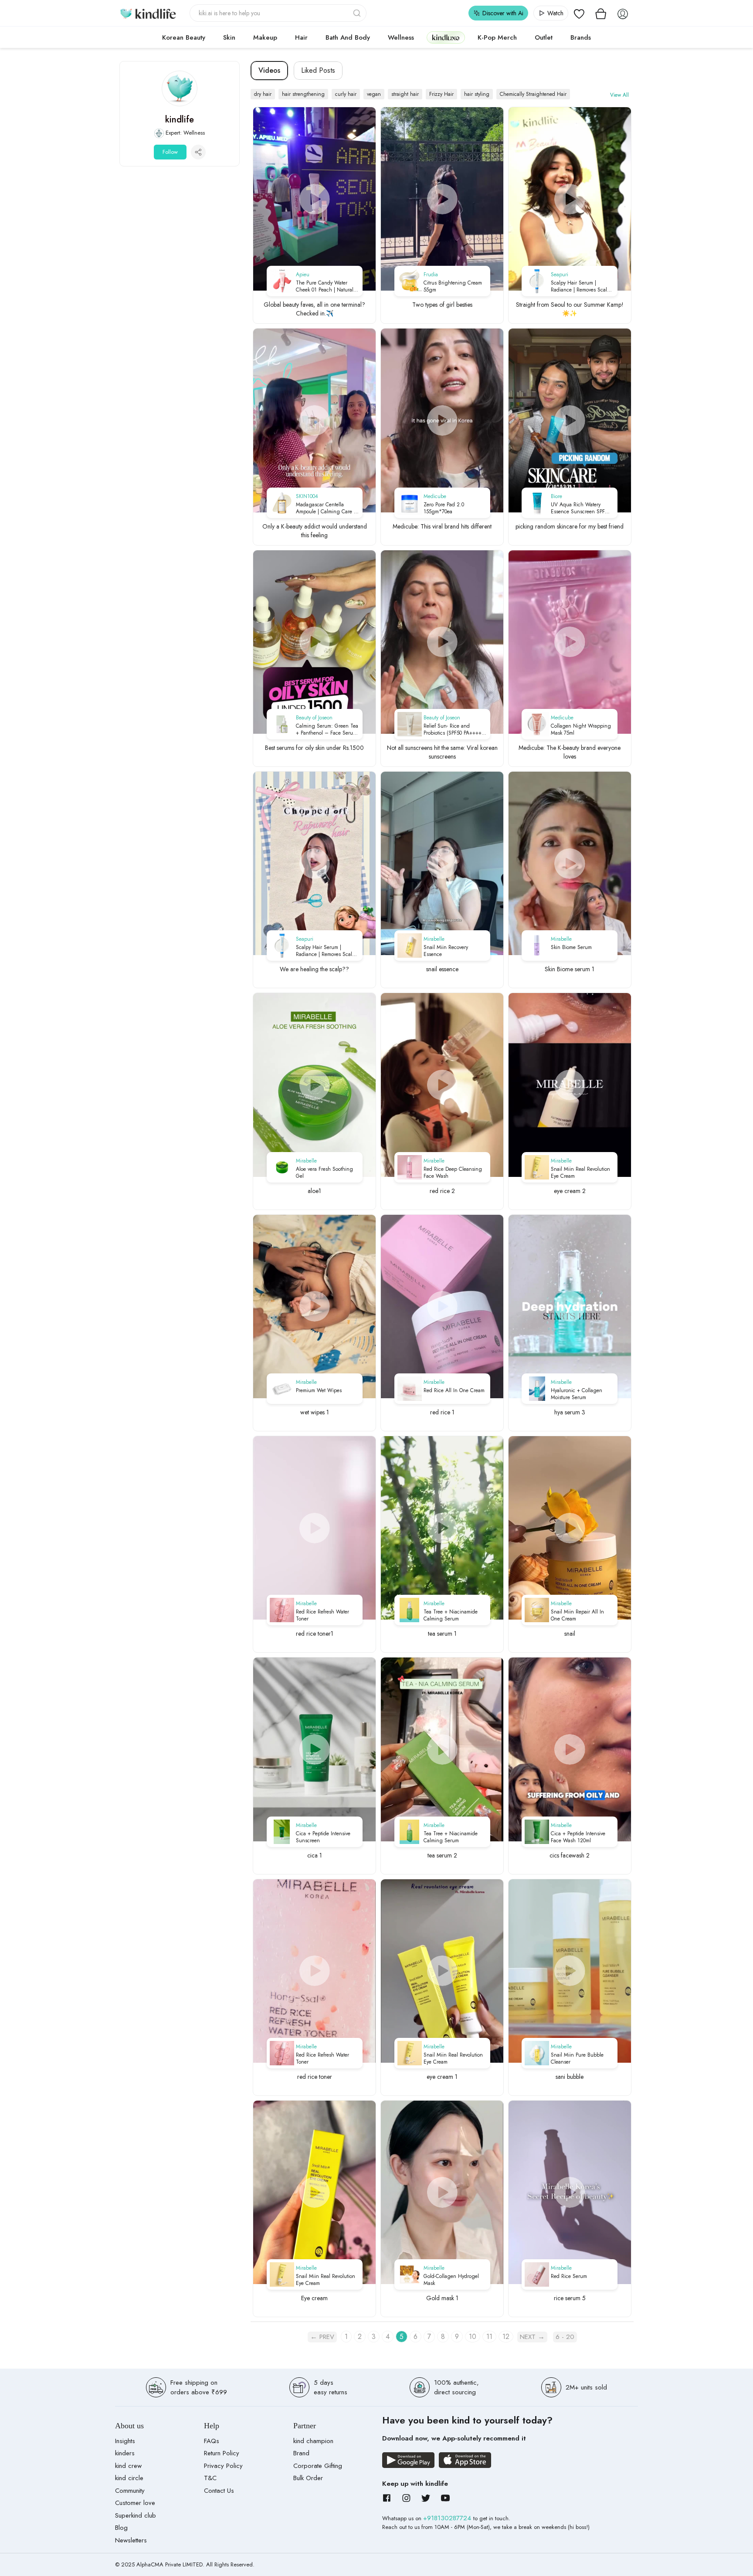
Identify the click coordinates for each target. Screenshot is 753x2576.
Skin (229, 37)
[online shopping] (148, 13)
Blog (121, 2528)
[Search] (358, 13)
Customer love (135, 2503)
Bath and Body (348, 37)
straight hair (405, 94)
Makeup (265, 37)
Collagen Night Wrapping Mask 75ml (581, 729)
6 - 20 (565, 2337)
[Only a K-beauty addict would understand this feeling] (314, 420)
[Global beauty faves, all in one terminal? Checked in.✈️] (314, 199)
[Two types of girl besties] (442, 199)
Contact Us (219, 2491)
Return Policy (222, 2453)
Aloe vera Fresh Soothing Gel (324, 1173)
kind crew (128, 2466)
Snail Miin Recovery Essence (446, 951)
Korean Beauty (184, 37)
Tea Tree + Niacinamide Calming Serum (451, 1615)
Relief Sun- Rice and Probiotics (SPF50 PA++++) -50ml (453, 729)
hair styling (477, 94)
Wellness (401, 37)
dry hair (263, 94)
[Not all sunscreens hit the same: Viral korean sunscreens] (442, 642)
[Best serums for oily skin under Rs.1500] (314, 642)
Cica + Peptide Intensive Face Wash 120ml (578, 1837)
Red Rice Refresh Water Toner (322, 1615)
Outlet (544, 37)
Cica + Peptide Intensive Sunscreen (323, 1837)
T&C (210, 2478)
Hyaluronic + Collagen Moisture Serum (577, 1394)
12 (506, 2337)
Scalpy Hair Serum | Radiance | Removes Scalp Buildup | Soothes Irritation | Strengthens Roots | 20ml (582, 286)
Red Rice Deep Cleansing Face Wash (453, 1173)
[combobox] (278, 13)
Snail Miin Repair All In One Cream (577, 1615)
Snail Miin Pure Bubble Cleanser (577, 2058)
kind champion (313, 2441)
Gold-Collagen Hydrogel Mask (451, 2280)
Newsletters (131, 2540)
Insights (125, 2441)
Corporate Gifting (318, 2466)
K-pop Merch (497, 37)
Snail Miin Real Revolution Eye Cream (580, 1173)
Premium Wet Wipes (319, 1390)
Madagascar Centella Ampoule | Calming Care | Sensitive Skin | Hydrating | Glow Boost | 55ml (327, 508)
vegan (374, 94)
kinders (125, 2453)
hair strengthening (303, 94)
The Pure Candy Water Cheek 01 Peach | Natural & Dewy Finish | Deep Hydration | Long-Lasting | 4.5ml (327, 286)
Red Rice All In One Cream (454, 1390)
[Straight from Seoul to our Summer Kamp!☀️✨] (570, 199)
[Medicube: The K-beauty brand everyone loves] (570, 642)
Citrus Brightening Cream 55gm (453, 286)
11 (489, 2337)
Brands (581, 37)
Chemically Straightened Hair (533, 94)
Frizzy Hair (441, 94)
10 (473, 2337)
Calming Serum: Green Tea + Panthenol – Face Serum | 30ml (327, 729)
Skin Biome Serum (571, 947)
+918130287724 (448, 2518)
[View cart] (601, 13)
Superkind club (136, 2515)
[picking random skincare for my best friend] (570, 420)
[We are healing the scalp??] (314, 863)
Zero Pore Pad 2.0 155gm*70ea (444, 508)
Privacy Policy (223, 2466)
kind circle (129, 2478)
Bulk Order (308, 2478)
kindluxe (446, 37)
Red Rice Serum (569, 2276)
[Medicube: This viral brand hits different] (442, 420)
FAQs (212, 2441)
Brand (301, 2453)
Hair (301, 37)
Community (130, 2491)
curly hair (346, 94)
